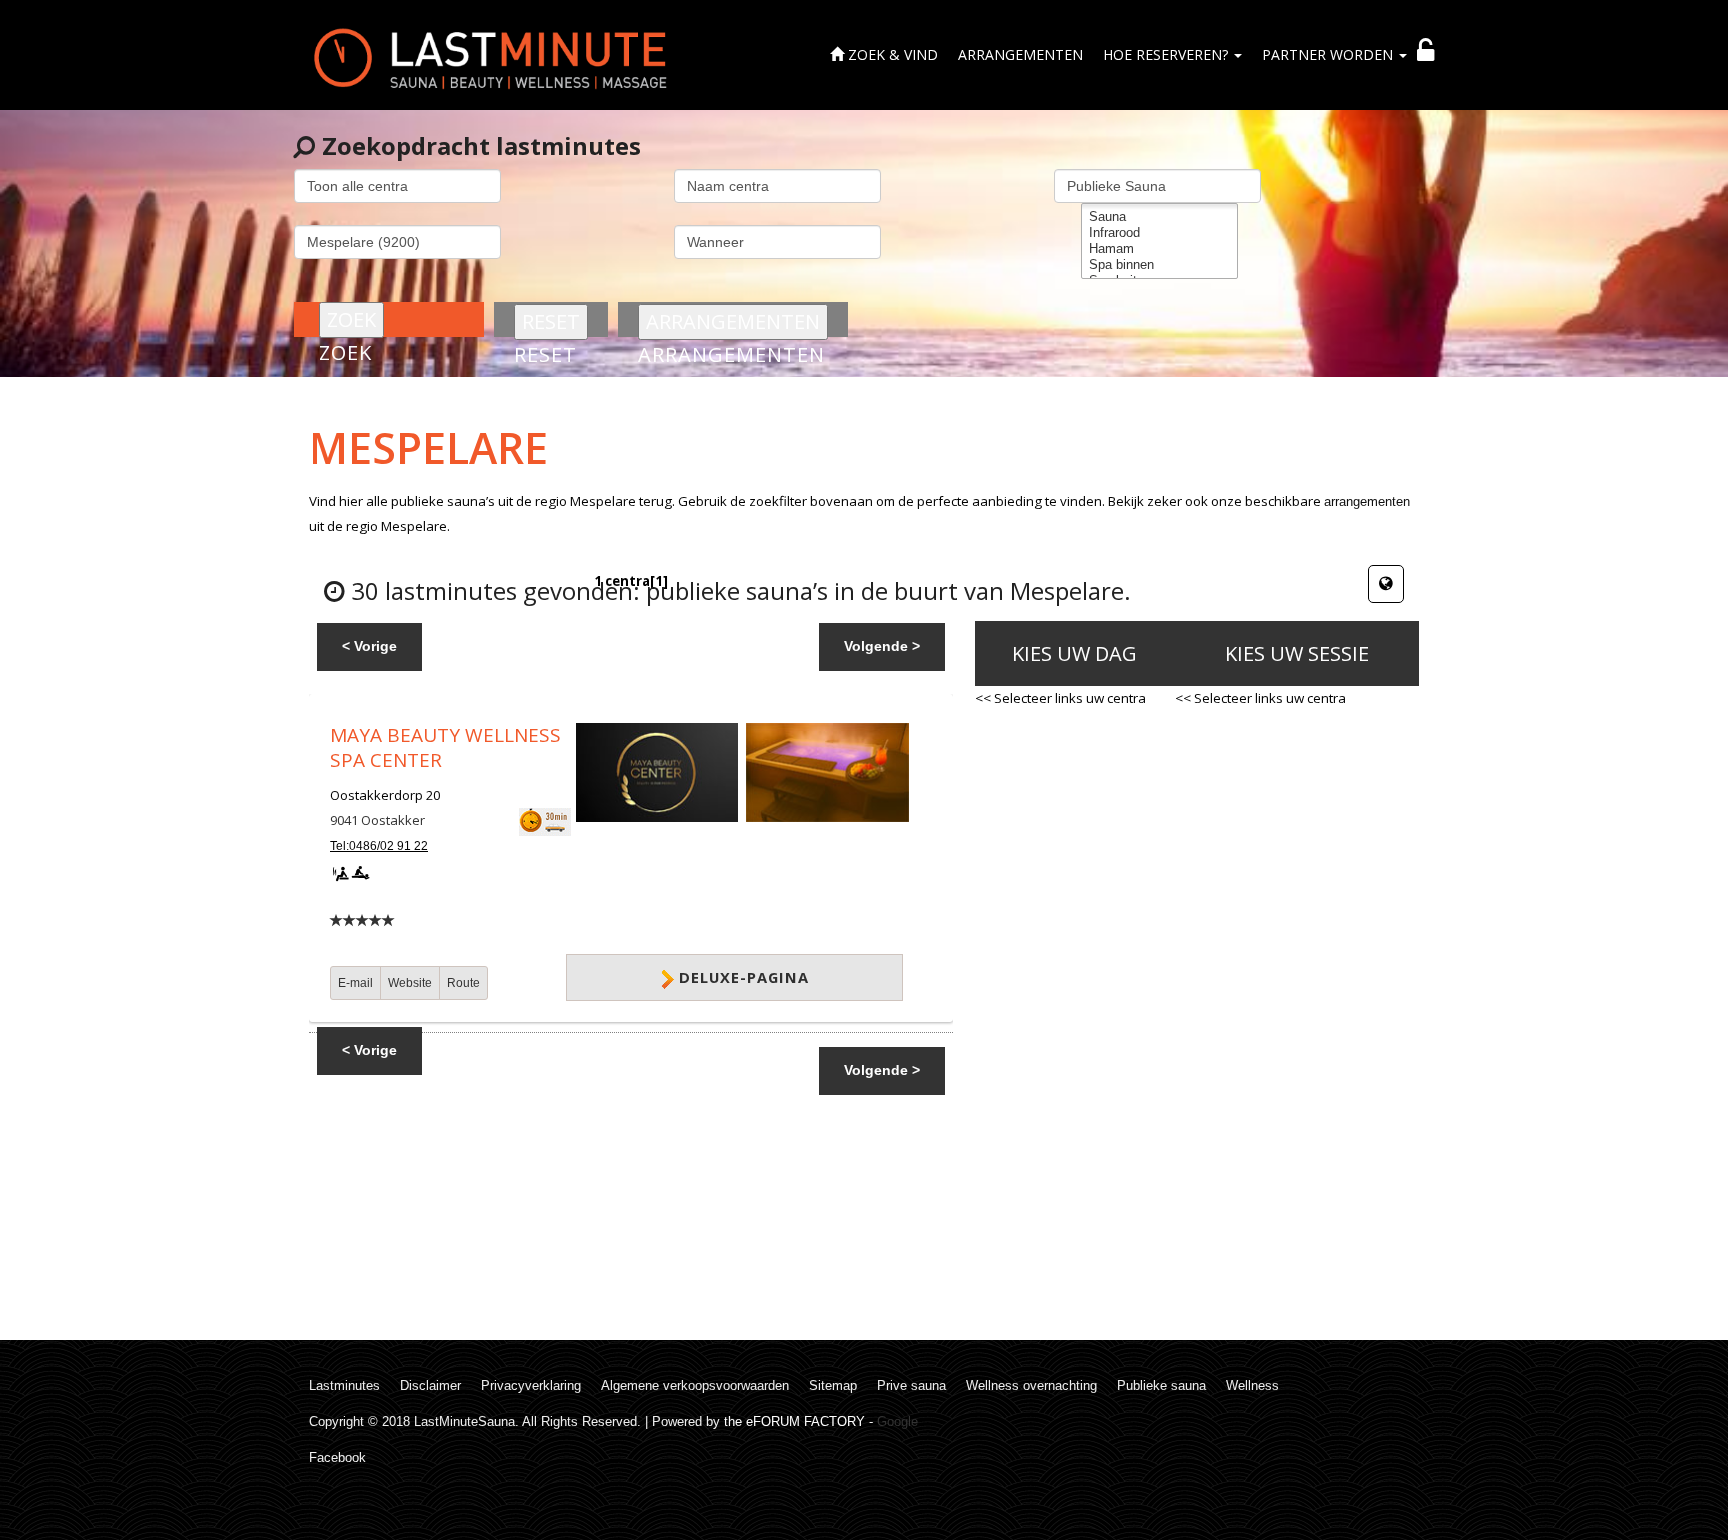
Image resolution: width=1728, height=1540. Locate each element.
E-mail (355, 983)
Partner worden (1329, 54)
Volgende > (882, 646)
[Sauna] (1159, 217)
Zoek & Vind (891, 54)
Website (410, 983)
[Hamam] (1159, 249)
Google (897, 1421)
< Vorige (369, 646)
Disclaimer (430, 1385)
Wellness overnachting (1031, 1385)
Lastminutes (344, 1385)
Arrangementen (1020, 54)
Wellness (1252, 1385)
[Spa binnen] (1159, 265)
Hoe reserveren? (1167, 54)
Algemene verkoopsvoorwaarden (695, 1385)
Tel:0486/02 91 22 (379, 846)
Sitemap (833, 1385)
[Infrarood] (1159, 233)
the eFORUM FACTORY (794, 1421)
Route (463, 983)
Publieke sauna (1161, 1385)
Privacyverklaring (531, 1385)
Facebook (337, 1457)
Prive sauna (911, 1385)
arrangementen (1367, 501)
